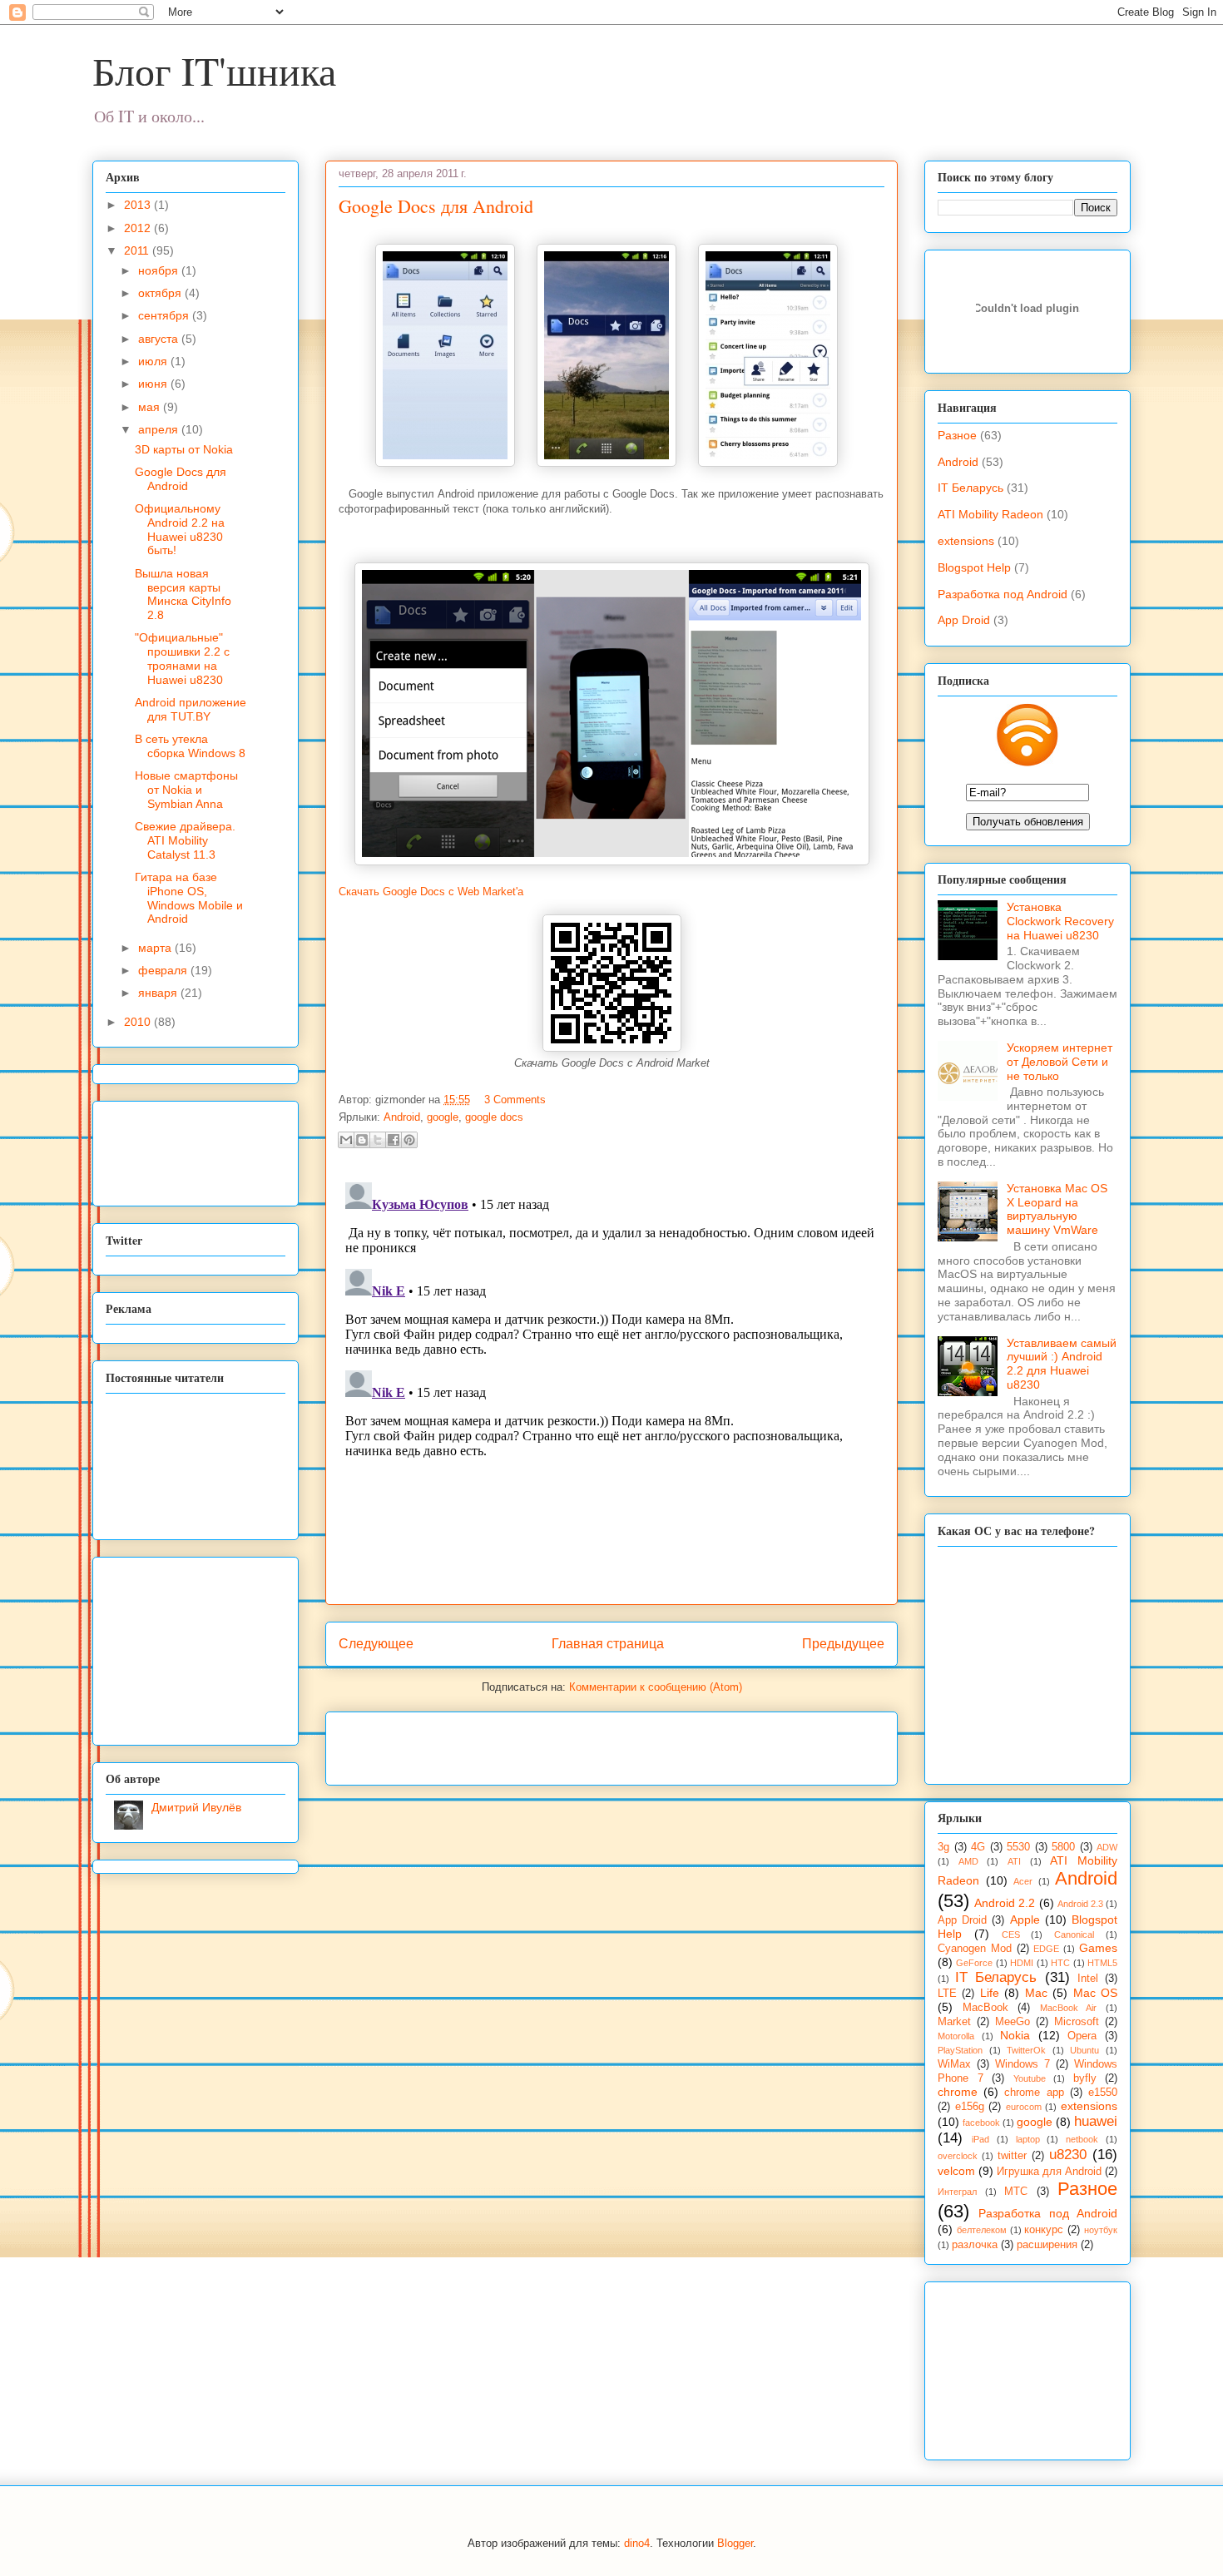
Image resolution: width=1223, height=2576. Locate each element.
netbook (1082, 2139)
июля (154, 361)
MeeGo (1013, 2022)
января (159, 993)
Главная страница (608, 1644)
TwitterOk (1026, 2050)
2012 (139, 228)
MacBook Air (1069, 2008)
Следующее (376, 1644)
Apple (1025, 1920)
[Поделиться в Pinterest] (409, 1140)
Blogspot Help (974, 567)
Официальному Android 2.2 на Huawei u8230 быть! (180, 529)
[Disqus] (611, 1384)
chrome (958, 2092)
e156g (970, 2107)
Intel (1088, 1979)
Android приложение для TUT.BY (191, 709)
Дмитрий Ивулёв (196, 1807)
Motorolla (956, 2036)
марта (156, 948)
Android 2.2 (1005, 1903)
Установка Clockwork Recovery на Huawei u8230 (1060, 921)
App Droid (964, 620)
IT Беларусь (970, 488)
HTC (1060, 1963)
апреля (160, 429)
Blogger (735, 2543)
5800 (1063, 1847)
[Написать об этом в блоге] (362, 1140)
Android (402, 1117)
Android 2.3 (1080, 1904)
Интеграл (957, 2192)
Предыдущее (843, 1644)
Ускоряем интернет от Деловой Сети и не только (1060, 1062)
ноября (160, 270)
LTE (947, 1994)
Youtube (1030, 2078)
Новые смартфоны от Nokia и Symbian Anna (186, 790)
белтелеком (982, 2230)
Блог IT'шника (214, 70)
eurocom (1024, 2107)
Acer (1023, 1881)
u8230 (1068, 2155)
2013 (139, 205)
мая (151, 407)
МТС (1016, 2192)
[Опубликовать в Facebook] (394, 1140)
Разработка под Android (1003, 594)
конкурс (1044, 2230)
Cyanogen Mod (975, 1949)
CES (1011, 1934)
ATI (1014, 1861)
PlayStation (960, 2050)
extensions (966, 541)
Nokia (1015, 2035)
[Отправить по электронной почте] (346, 1140)
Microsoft (1077, 2022)
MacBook (985, 2008)
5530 (1018, 1847)
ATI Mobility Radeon (990, 514)
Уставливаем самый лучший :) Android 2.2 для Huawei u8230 (1062, 1364)
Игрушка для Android (1049, 2172)
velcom (956, 2171)
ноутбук (1101, 2230)
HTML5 (1102, 1963)
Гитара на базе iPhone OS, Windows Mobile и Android (189, 898)
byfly (1085, 2078)
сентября (165, 315)
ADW (1107, 1847)
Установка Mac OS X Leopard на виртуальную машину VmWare (1057, 1209)
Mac (1036, 1993)
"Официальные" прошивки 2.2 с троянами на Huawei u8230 (182, 658)
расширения (1047, 2245)
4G (978, 1847)
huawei (1096, 2121)
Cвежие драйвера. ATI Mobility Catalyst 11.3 (185, 840)
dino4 (637, 2543)
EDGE (1046, 1949)
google (443, 1117)
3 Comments (515, 1100)
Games (1098, 1948)
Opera (1082, 2036)
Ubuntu (1084, 2050)
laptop (1028, 2139)
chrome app (1034, 2093)
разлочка (975, 2245)
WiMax (954, 2064)
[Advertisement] (533, 1743)
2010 (139, 1022)
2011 (138, 250)
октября (161, 293)
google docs (494, 1117)
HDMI (1022, 1963)
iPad (980, 2139)
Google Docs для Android (436, 206)
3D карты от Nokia (184, 449)
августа (160, 339)
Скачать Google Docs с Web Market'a (431, 892)
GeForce (974, 1963)
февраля (164, 970)
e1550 (1103, 2093)
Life (990, 1993)
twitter (1012, 2156)
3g (943, 1847)
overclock (958, 2156)
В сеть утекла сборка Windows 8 (190, 746)
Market (954, 2022)
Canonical (1074, 1934)
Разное (957, 435)
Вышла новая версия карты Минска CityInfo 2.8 (183, 594)
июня (154, 384)
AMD (968, 1861)
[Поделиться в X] (378, 1140)
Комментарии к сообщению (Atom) (656, 1687)
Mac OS (1095, 1993)
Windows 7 (1022, 2064)
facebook (981, 2123)
